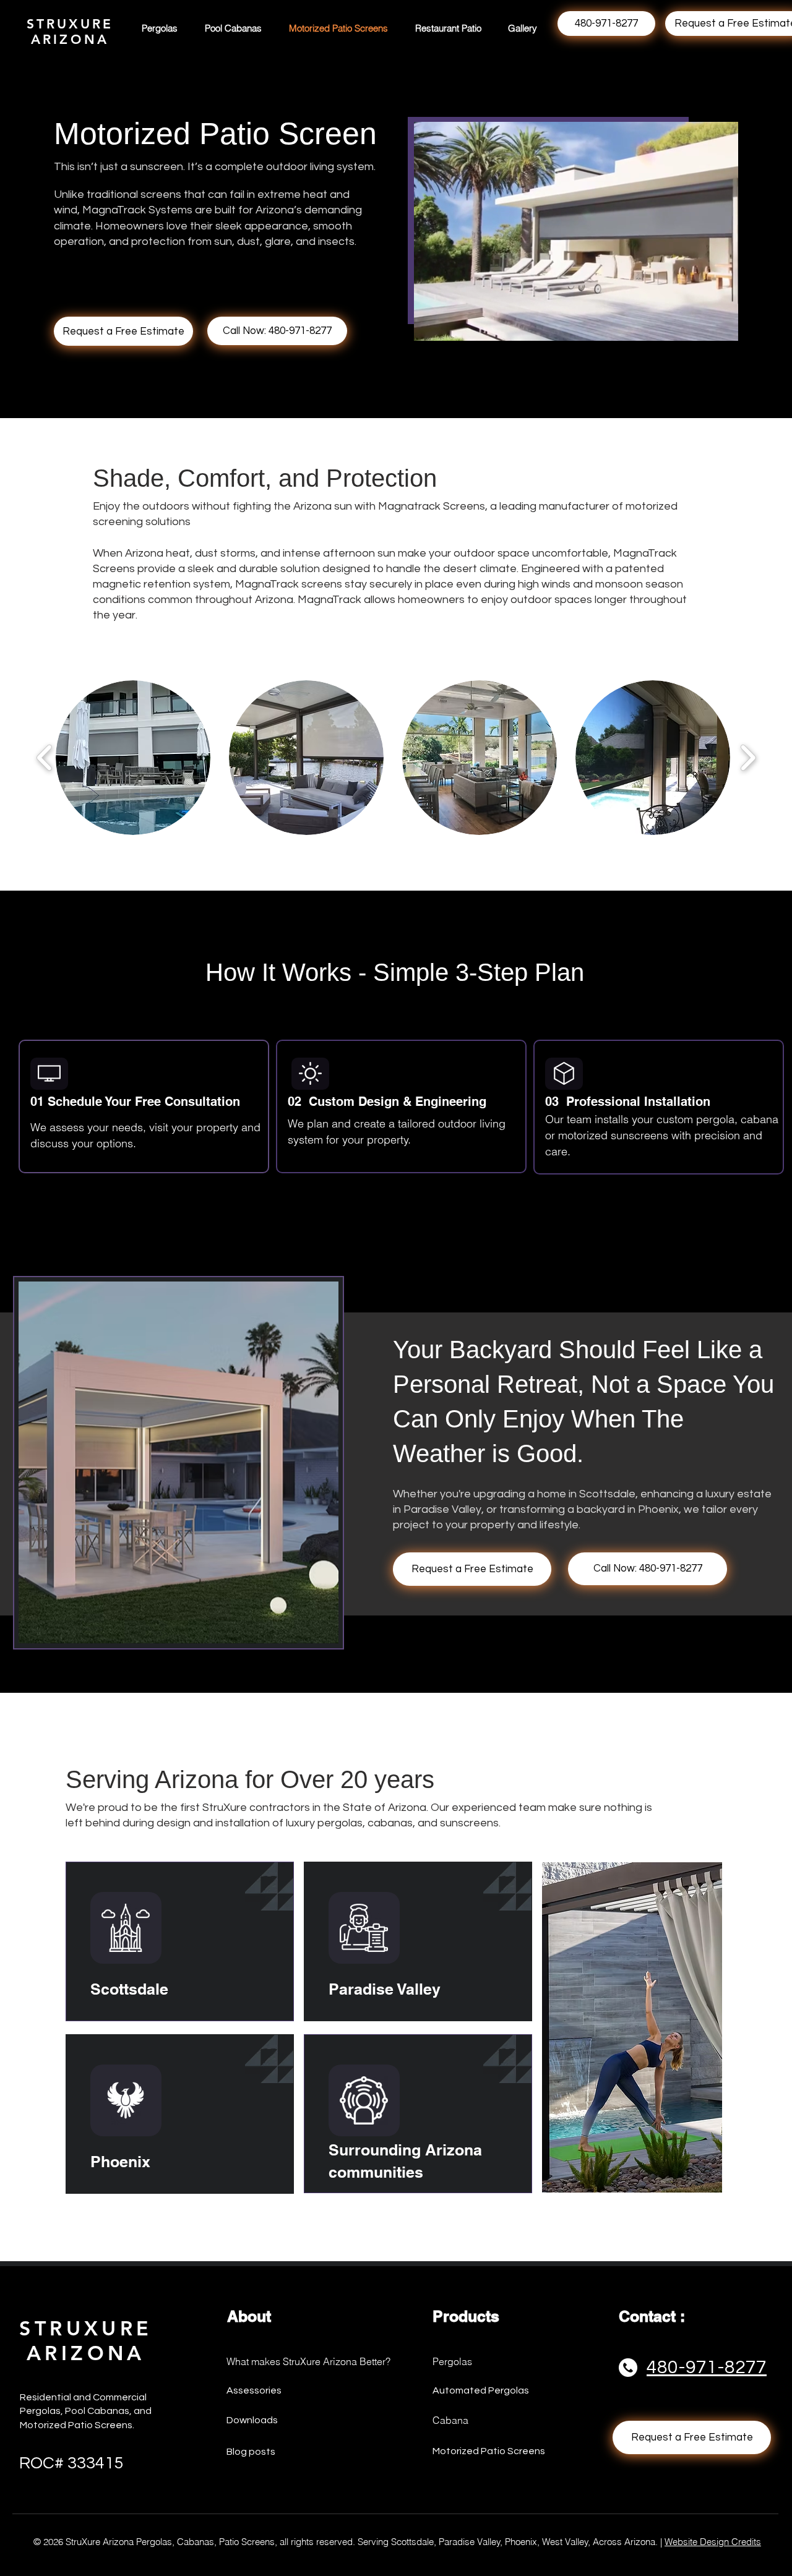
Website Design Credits (713, 2542)
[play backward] (45, 758)
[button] (133, 758)
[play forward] (748, 758)
